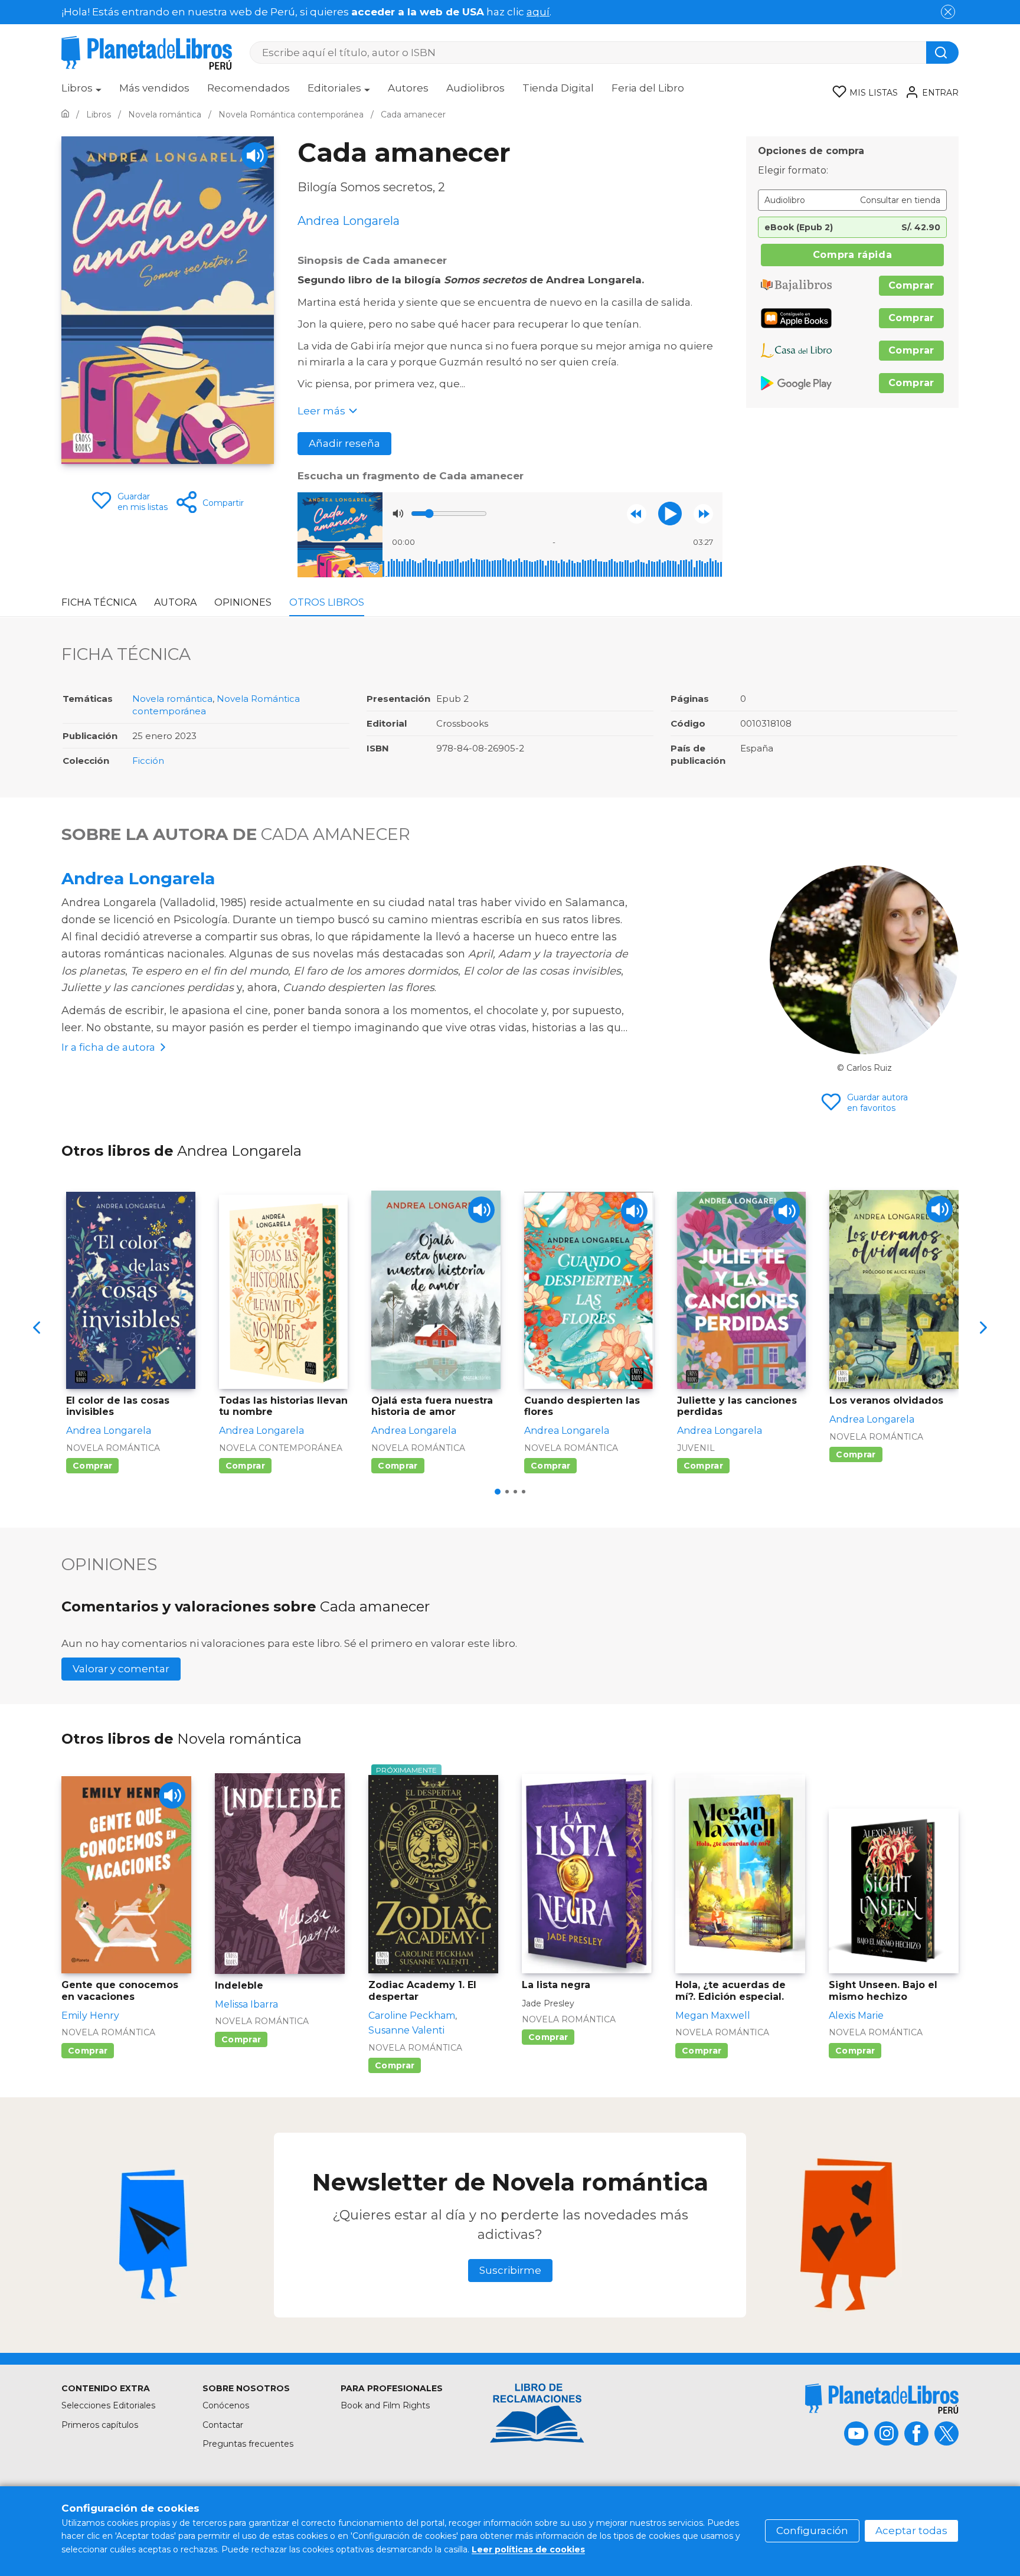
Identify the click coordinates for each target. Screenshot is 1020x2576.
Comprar (911, 285)
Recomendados (249, 88)
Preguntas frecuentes (248, 2444)
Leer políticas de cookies (528, 2549)
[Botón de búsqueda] (942, 53)
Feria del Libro (648, 88)
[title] (882, 2399)
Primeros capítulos (100, 2425)
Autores (408, 88)
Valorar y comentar (121, 1669)
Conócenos (226, 2405)
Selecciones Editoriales (108, 2405)
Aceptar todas (911, 2531)
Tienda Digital (558, 88)
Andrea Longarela (138, 878)
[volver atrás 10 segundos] (637, 514)
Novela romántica (172, 699)
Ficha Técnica (99, 602)
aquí (538, 12)
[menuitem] (81, 92)
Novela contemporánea (281, 1448)
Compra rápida (852, 255)
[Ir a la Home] (65, 115)
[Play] (255, 156)
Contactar (223, 2425)
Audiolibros (475, 88)
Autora (175, 602)
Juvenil (696, 1448)
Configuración (812, 2531)
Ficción (148, 761)
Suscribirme (510, 2270)
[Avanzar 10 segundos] (703, 514)
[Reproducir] (670, 514)
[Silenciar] (398, 514)
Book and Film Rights (385, 2405)
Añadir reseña (344, 443)
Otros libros (327, 602)
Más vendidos (154, 88)
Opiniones (243, 602)
